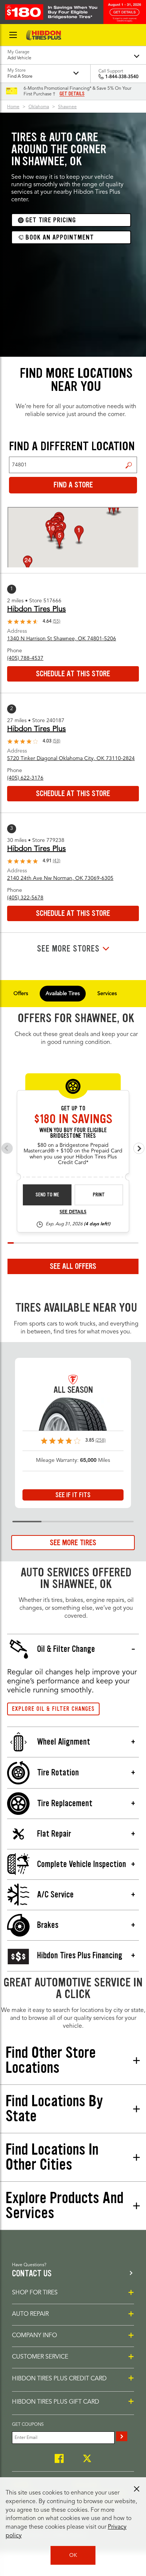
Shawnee (67, 107)
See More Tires (73, 1543)
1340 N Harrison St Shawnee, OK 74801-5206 (62, 639)
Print (99, 1195)
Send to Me (47, 1195)
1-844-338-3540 (122, 77)
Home (13, 107)
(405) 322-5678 (25, 898)
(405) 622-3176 (25, 778)
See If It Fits (73, 1495)
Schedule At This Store (73, 674)
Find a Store (129, 465)
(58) (57, 741)
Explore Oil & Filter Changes (53, 1709)
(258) (101, 1440)
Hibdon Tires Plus (36, 609)
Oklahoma (39, 107)
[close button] (137, 2489)
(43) (57, 861)
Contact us (32, 2274)
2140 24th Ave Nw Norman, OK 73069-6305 (60, 878)
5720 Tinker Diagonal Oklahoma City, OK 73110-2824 (71, 759)
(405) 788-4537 (25, 658)
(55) (57, 621)
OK (73, 2555)
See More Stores (68, 949)
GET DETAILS (72, 94)
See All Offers (73, 1266)
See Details (73, 1212)
